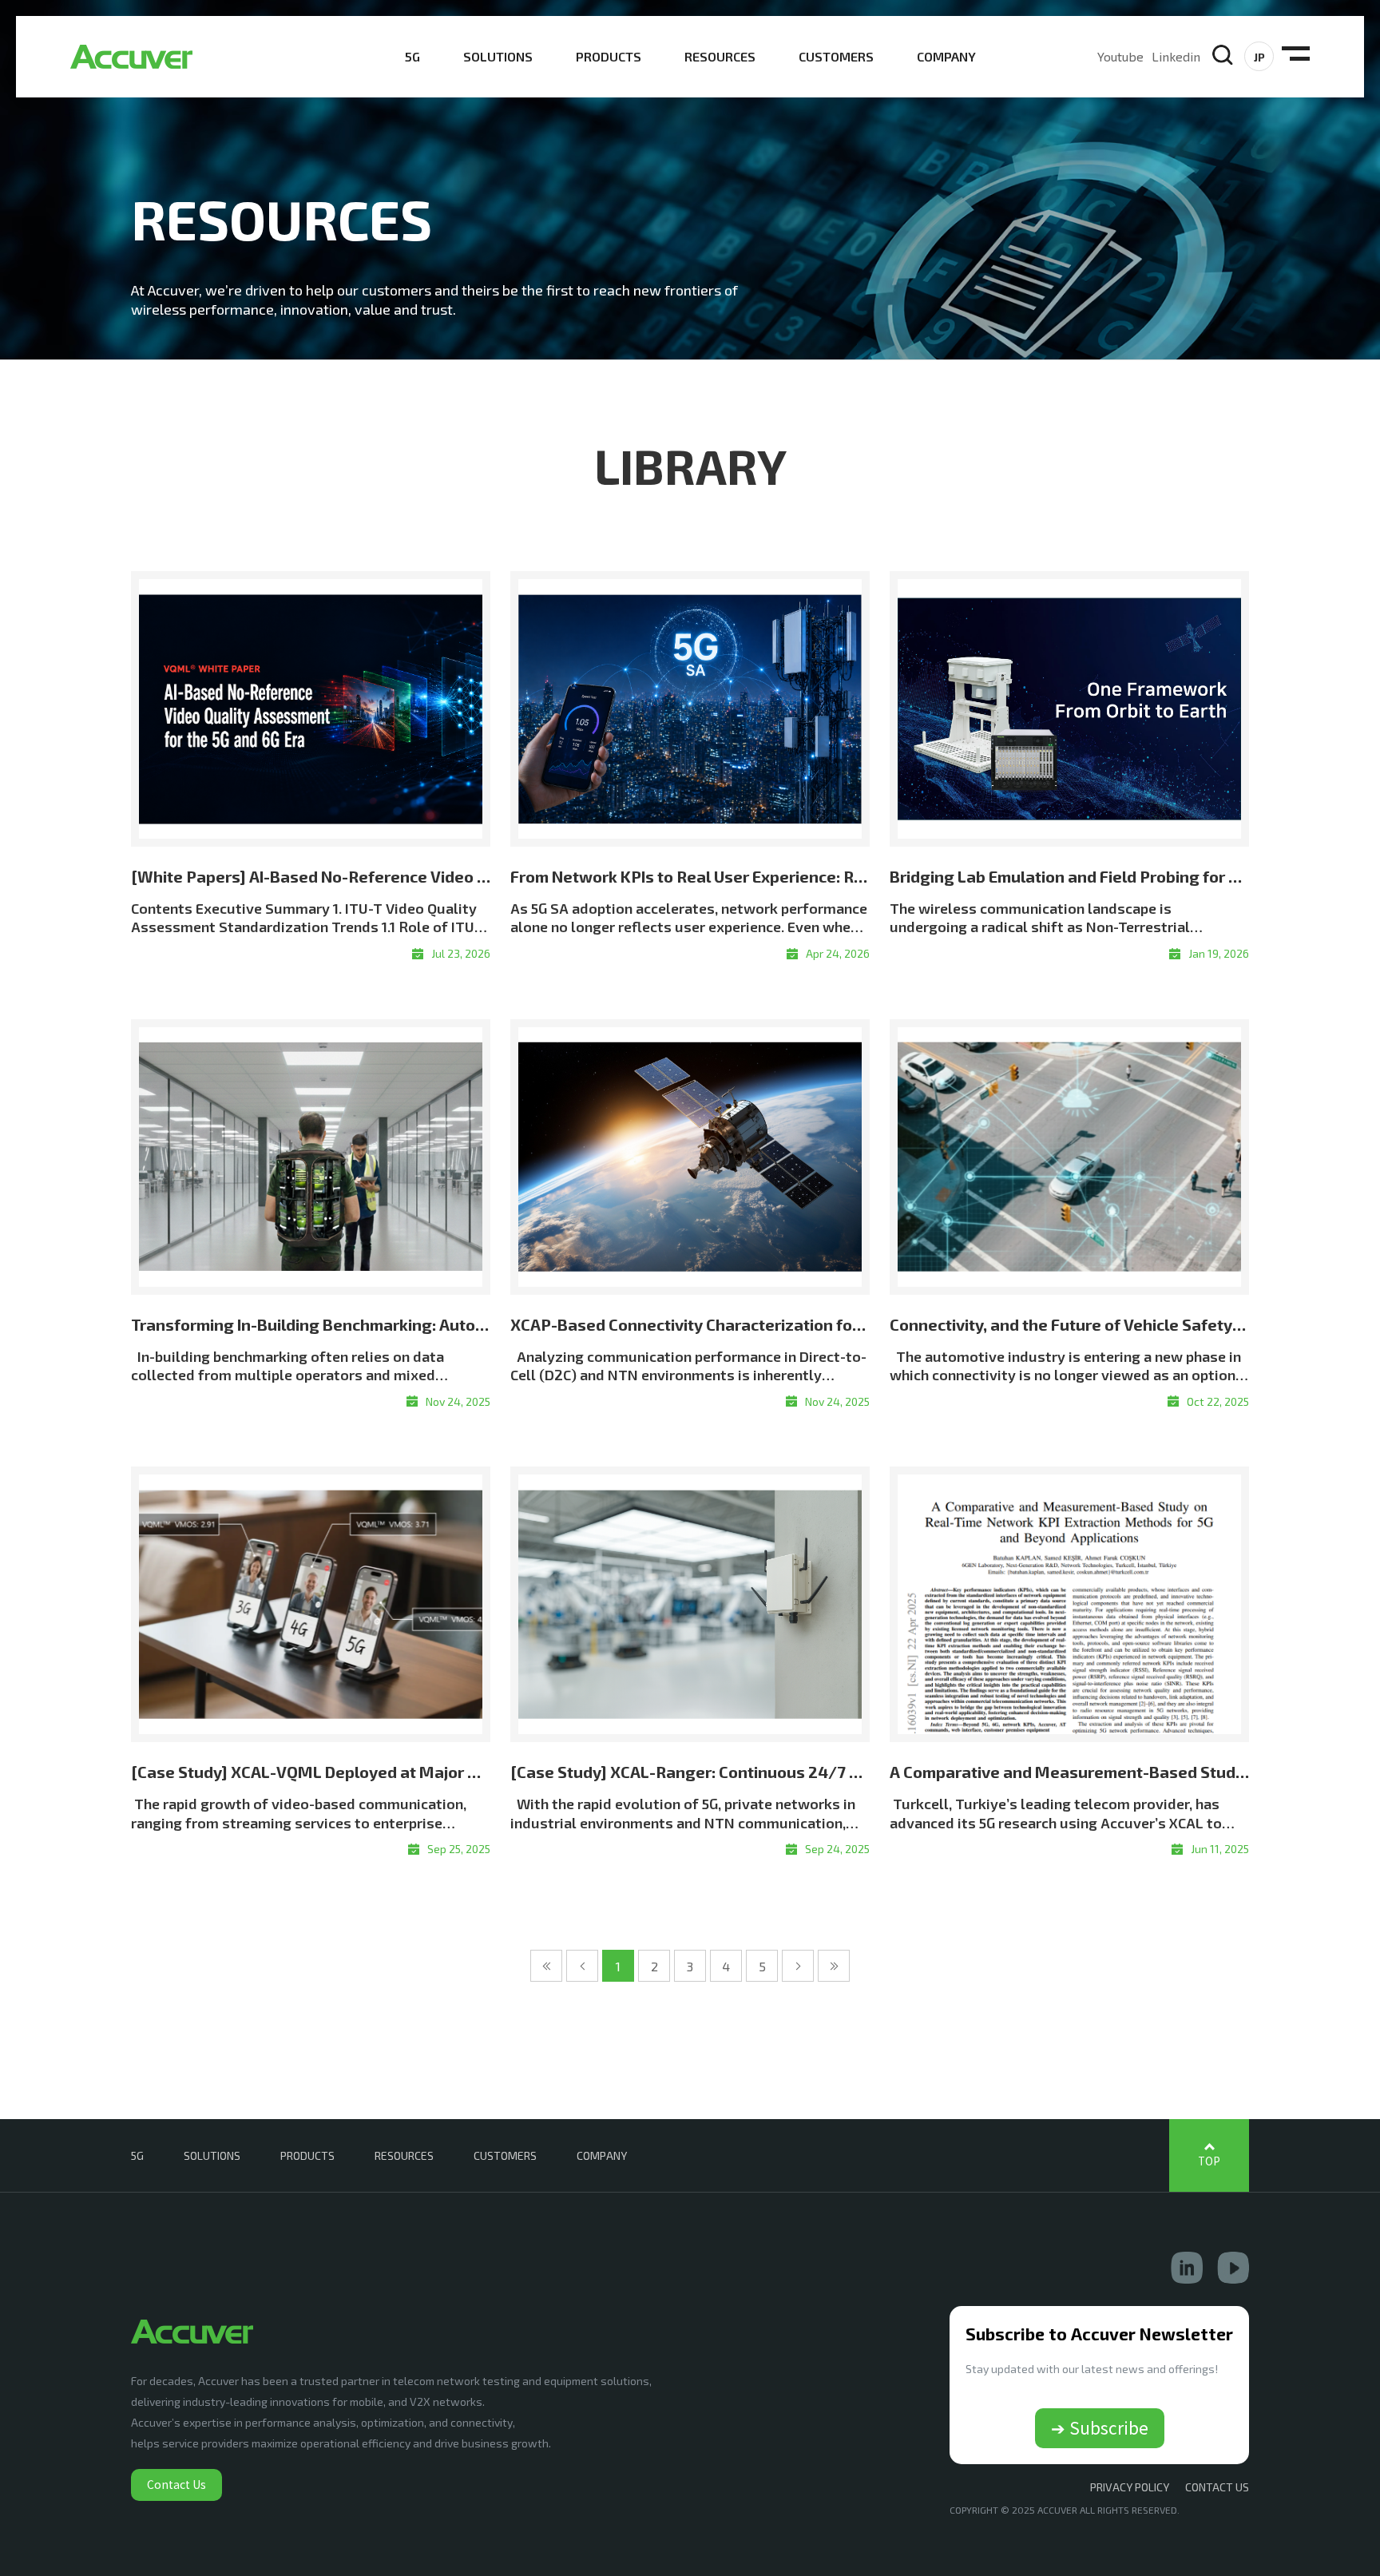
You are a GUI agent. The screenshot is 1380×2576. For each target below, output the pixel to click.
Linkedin (1176, 56)
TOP (1209, 2161)
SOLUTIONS (498, 56)
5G (412, 56)
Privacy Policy (1130, 2487)
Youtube (1120, 56)
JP (1259, 57)
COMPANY (946, 56)
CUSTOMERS (836, 56)
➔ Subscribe (1100, 2427)
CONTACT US (1217, 2487)
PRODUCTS (609, 56)
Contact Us (176, 2484)
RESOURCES (720, 56)
